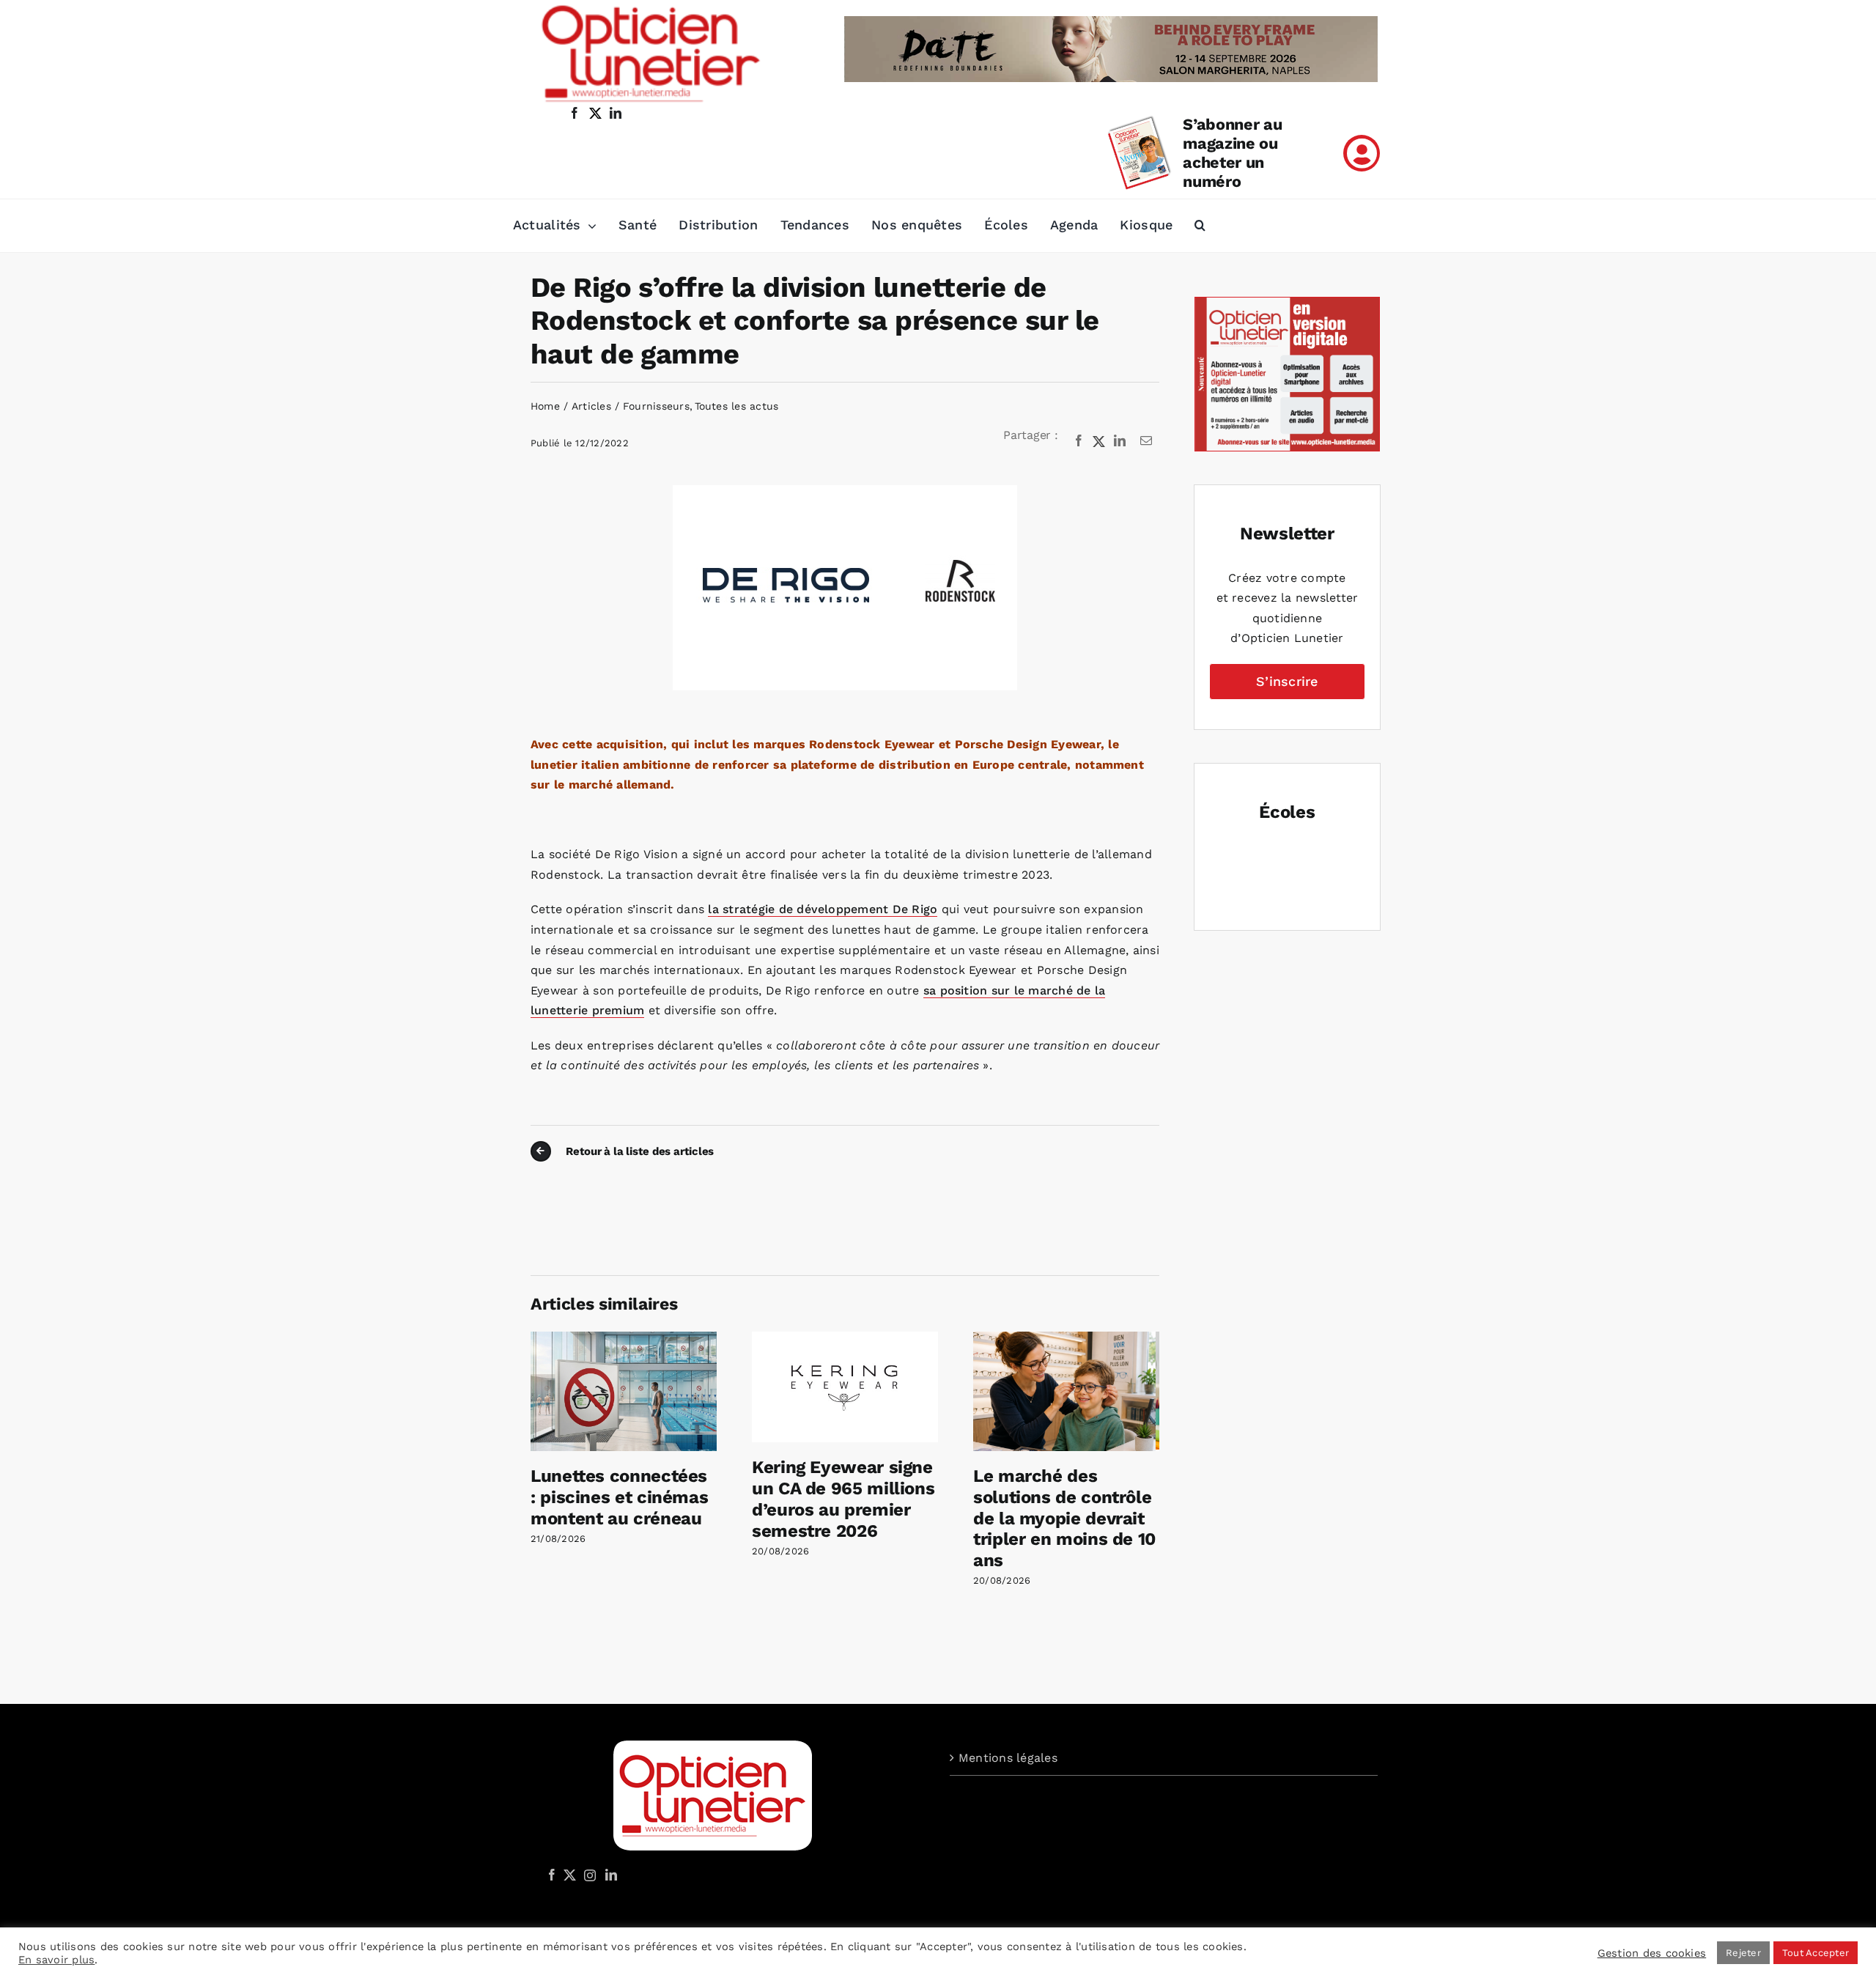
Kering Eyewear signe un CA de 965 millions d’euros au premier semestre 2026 (843, 1499)
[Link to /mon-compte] (1362, 153)
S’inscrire (1287, 681)
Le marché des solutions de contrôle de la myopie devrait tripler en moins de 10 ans (1064, 1518)
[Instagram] (588, 1875)
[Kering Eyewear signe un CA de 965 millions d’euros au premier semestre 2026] (845, 1339)
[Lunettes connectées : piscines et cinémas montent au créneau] (624, 1339)
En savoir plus (56, 1960)
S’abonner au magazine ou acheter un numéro (1232, 153)
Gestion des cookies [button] (1652, 1953)
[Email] (1146, 441)
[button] (1200, 226)
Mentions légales (1008, 1758)
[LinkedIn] (1120, 441)
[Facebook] (1079, 441)
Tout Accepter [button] (1816, 1953)
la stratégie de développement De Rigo (823, 909)
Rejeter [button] (1743, 1953)
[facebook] (575, 113)
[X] (1099, 441)
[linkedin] (616, 113)
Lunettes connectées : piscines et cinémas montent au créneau (619, 1497)
